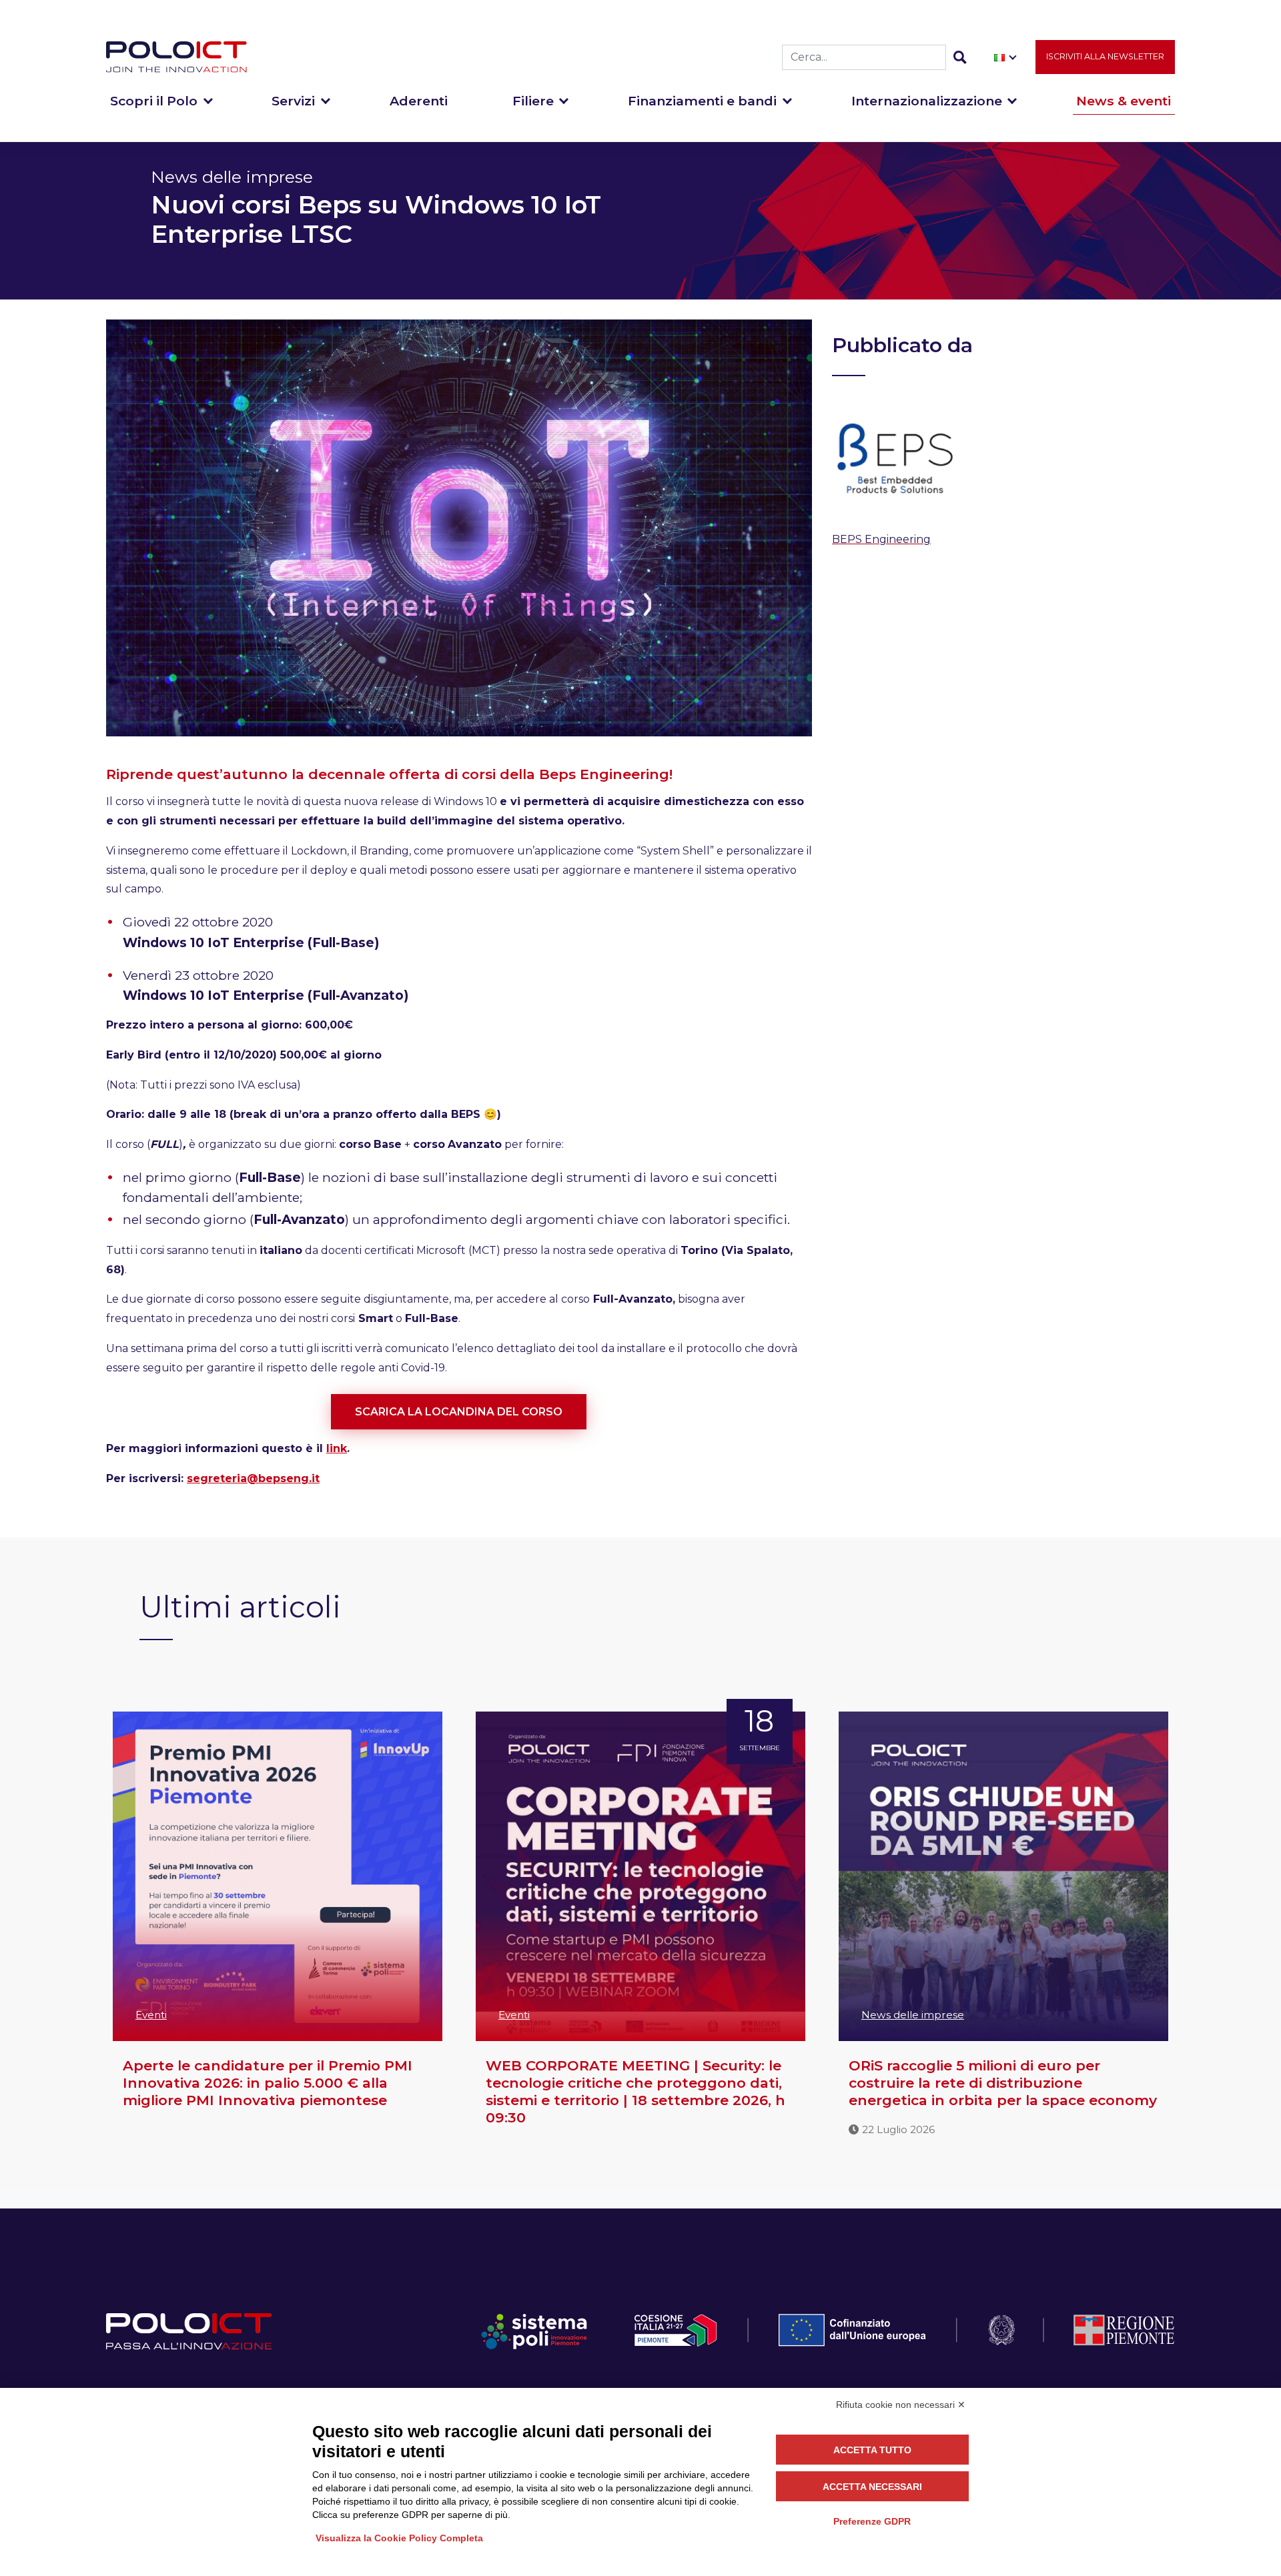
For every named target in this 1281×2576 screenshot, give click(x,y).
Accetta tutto (872, 2450)
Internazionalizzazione (927, 101)
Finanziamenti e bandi (702, 101)
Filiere (533, 101)
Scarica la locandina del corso (459, 1412)
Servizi (293, 101)
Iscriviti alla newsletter (1105, 56)
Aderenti (419, 101)
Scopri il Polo (154, 101)
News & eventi (1124, 101)
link (337, 1448)
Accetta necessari (872, 2487)
